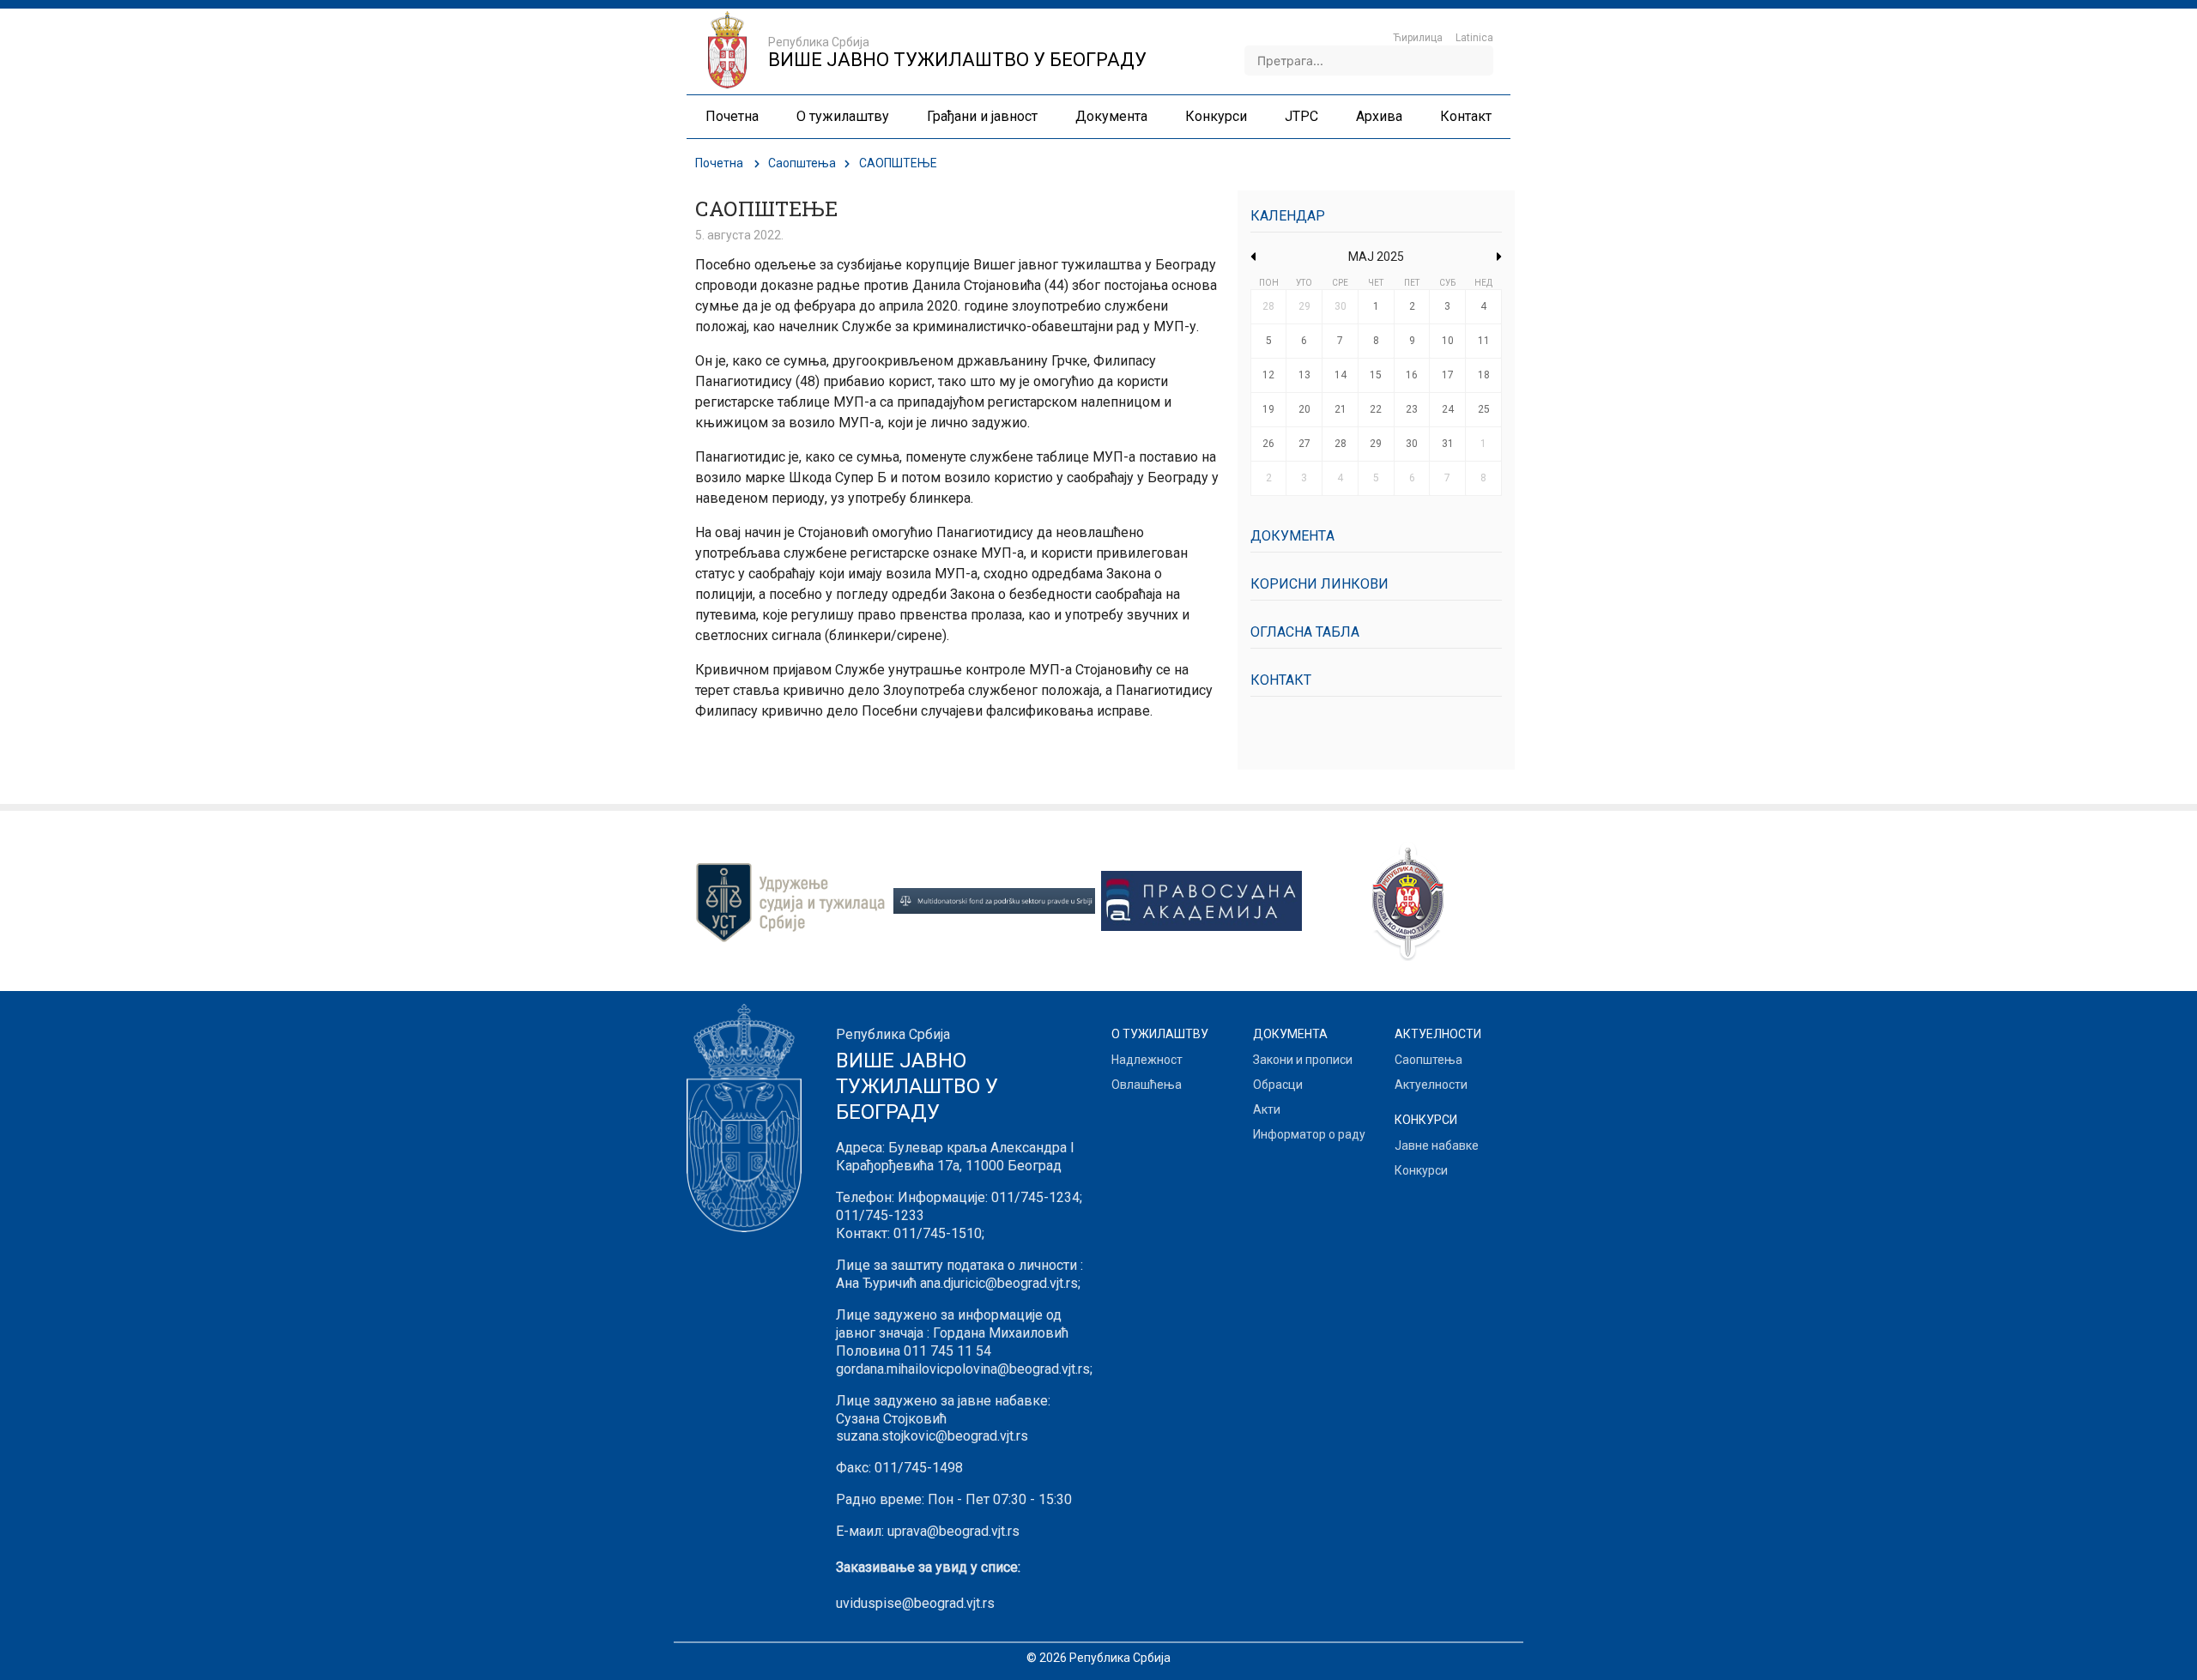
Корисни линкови (1319, 584)
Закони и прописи (1303, 1060)
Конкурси (1421, 1170)
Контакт (1281, 680)
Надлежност (1147, 1060)
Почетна (719, 163)
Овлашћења (1147, 1085)
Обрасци (1278, 1085)
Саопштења (802, 163)
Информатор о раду (1309, 1134)
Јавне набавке (1437, 1145)
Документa (1292, 536)
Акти (1267, 1109)
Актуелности (1431, 1085)
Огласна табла (1305, 632)
